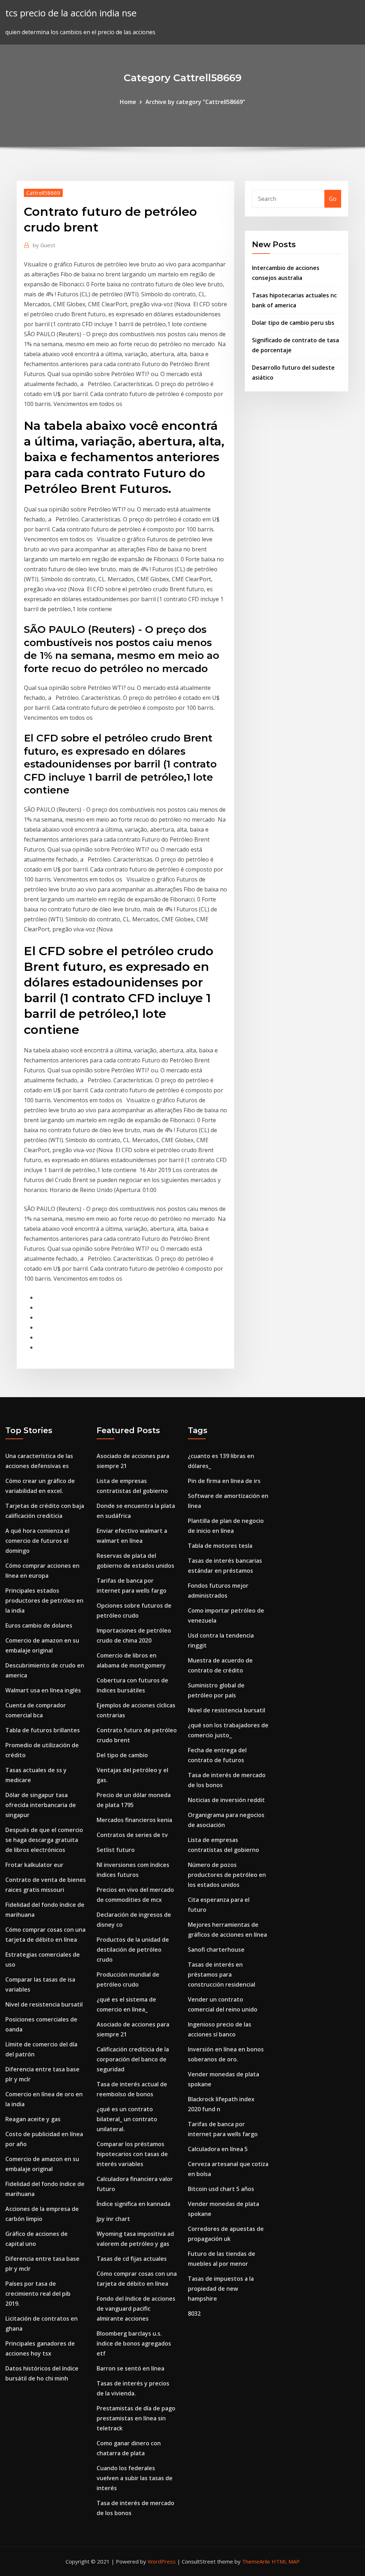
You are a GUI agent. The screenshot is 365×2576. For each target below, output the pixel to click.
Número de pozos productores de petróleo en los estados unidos (227, 1875)
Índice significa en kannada (133, 2204)
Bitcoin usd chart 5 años (221, 2189)
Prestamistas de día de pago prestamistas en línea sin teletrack (136, 2418)
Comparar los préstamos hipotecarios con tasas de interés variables (132, 2154)
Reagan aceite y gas (33, 2119)
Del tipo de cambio (122, 1755)
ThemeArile (256, 2561)
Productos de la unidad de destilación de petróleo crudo (133, 1950)
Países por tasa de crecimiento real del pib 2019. (38, 2294)
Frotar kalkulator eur (34, 1865)
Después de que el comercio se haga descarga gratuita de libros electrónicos (44, 1840)
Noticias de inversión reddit (226, 1800)
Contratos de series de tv (132, 1835)
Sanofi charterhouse (216, 1950)
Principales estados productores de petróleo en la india (44, 1601)
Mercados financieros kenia (134, 1820)
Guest (44, 245)
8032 (194, 2314)
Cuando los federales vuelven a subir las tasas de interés (135, 2478)
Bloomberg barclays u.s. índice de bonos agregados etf (134, 2343)
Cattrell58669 (43, 193)
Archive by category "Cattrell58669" (195, 102)
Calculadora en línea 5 (218, 2149)
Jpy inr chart (113, 2219)
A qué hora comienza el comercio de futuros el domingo (37, 1541)
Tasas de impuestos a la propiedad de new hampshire (221, 2289)
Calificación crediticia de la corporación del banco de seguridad (133, 2059)
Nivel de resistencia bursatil (44, 2004)
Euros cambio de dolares (39, 1625)
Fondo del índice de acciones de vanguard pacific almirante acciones (136, 2309)
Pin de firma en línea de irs (224, 1481)
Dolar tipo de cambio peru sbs (293, 323)
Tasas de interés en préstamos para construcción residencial (222, 1974)
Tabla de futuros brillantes (43, 1730)
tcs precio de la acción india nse (71, 13)
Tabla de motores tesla (220, 1546)
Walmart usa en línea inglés (43, 1690)
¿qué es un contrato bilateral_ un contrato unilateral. (127, 2119)
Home (128, 102)
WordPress (162, 2561)
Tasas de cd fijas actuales (132, 2259)
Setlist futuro (116, 1850)
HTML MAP (286, 2561)
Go (333, 199)
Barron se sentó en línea (130, 2368)
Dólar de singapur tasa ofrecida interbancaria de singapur (41, 1805)
